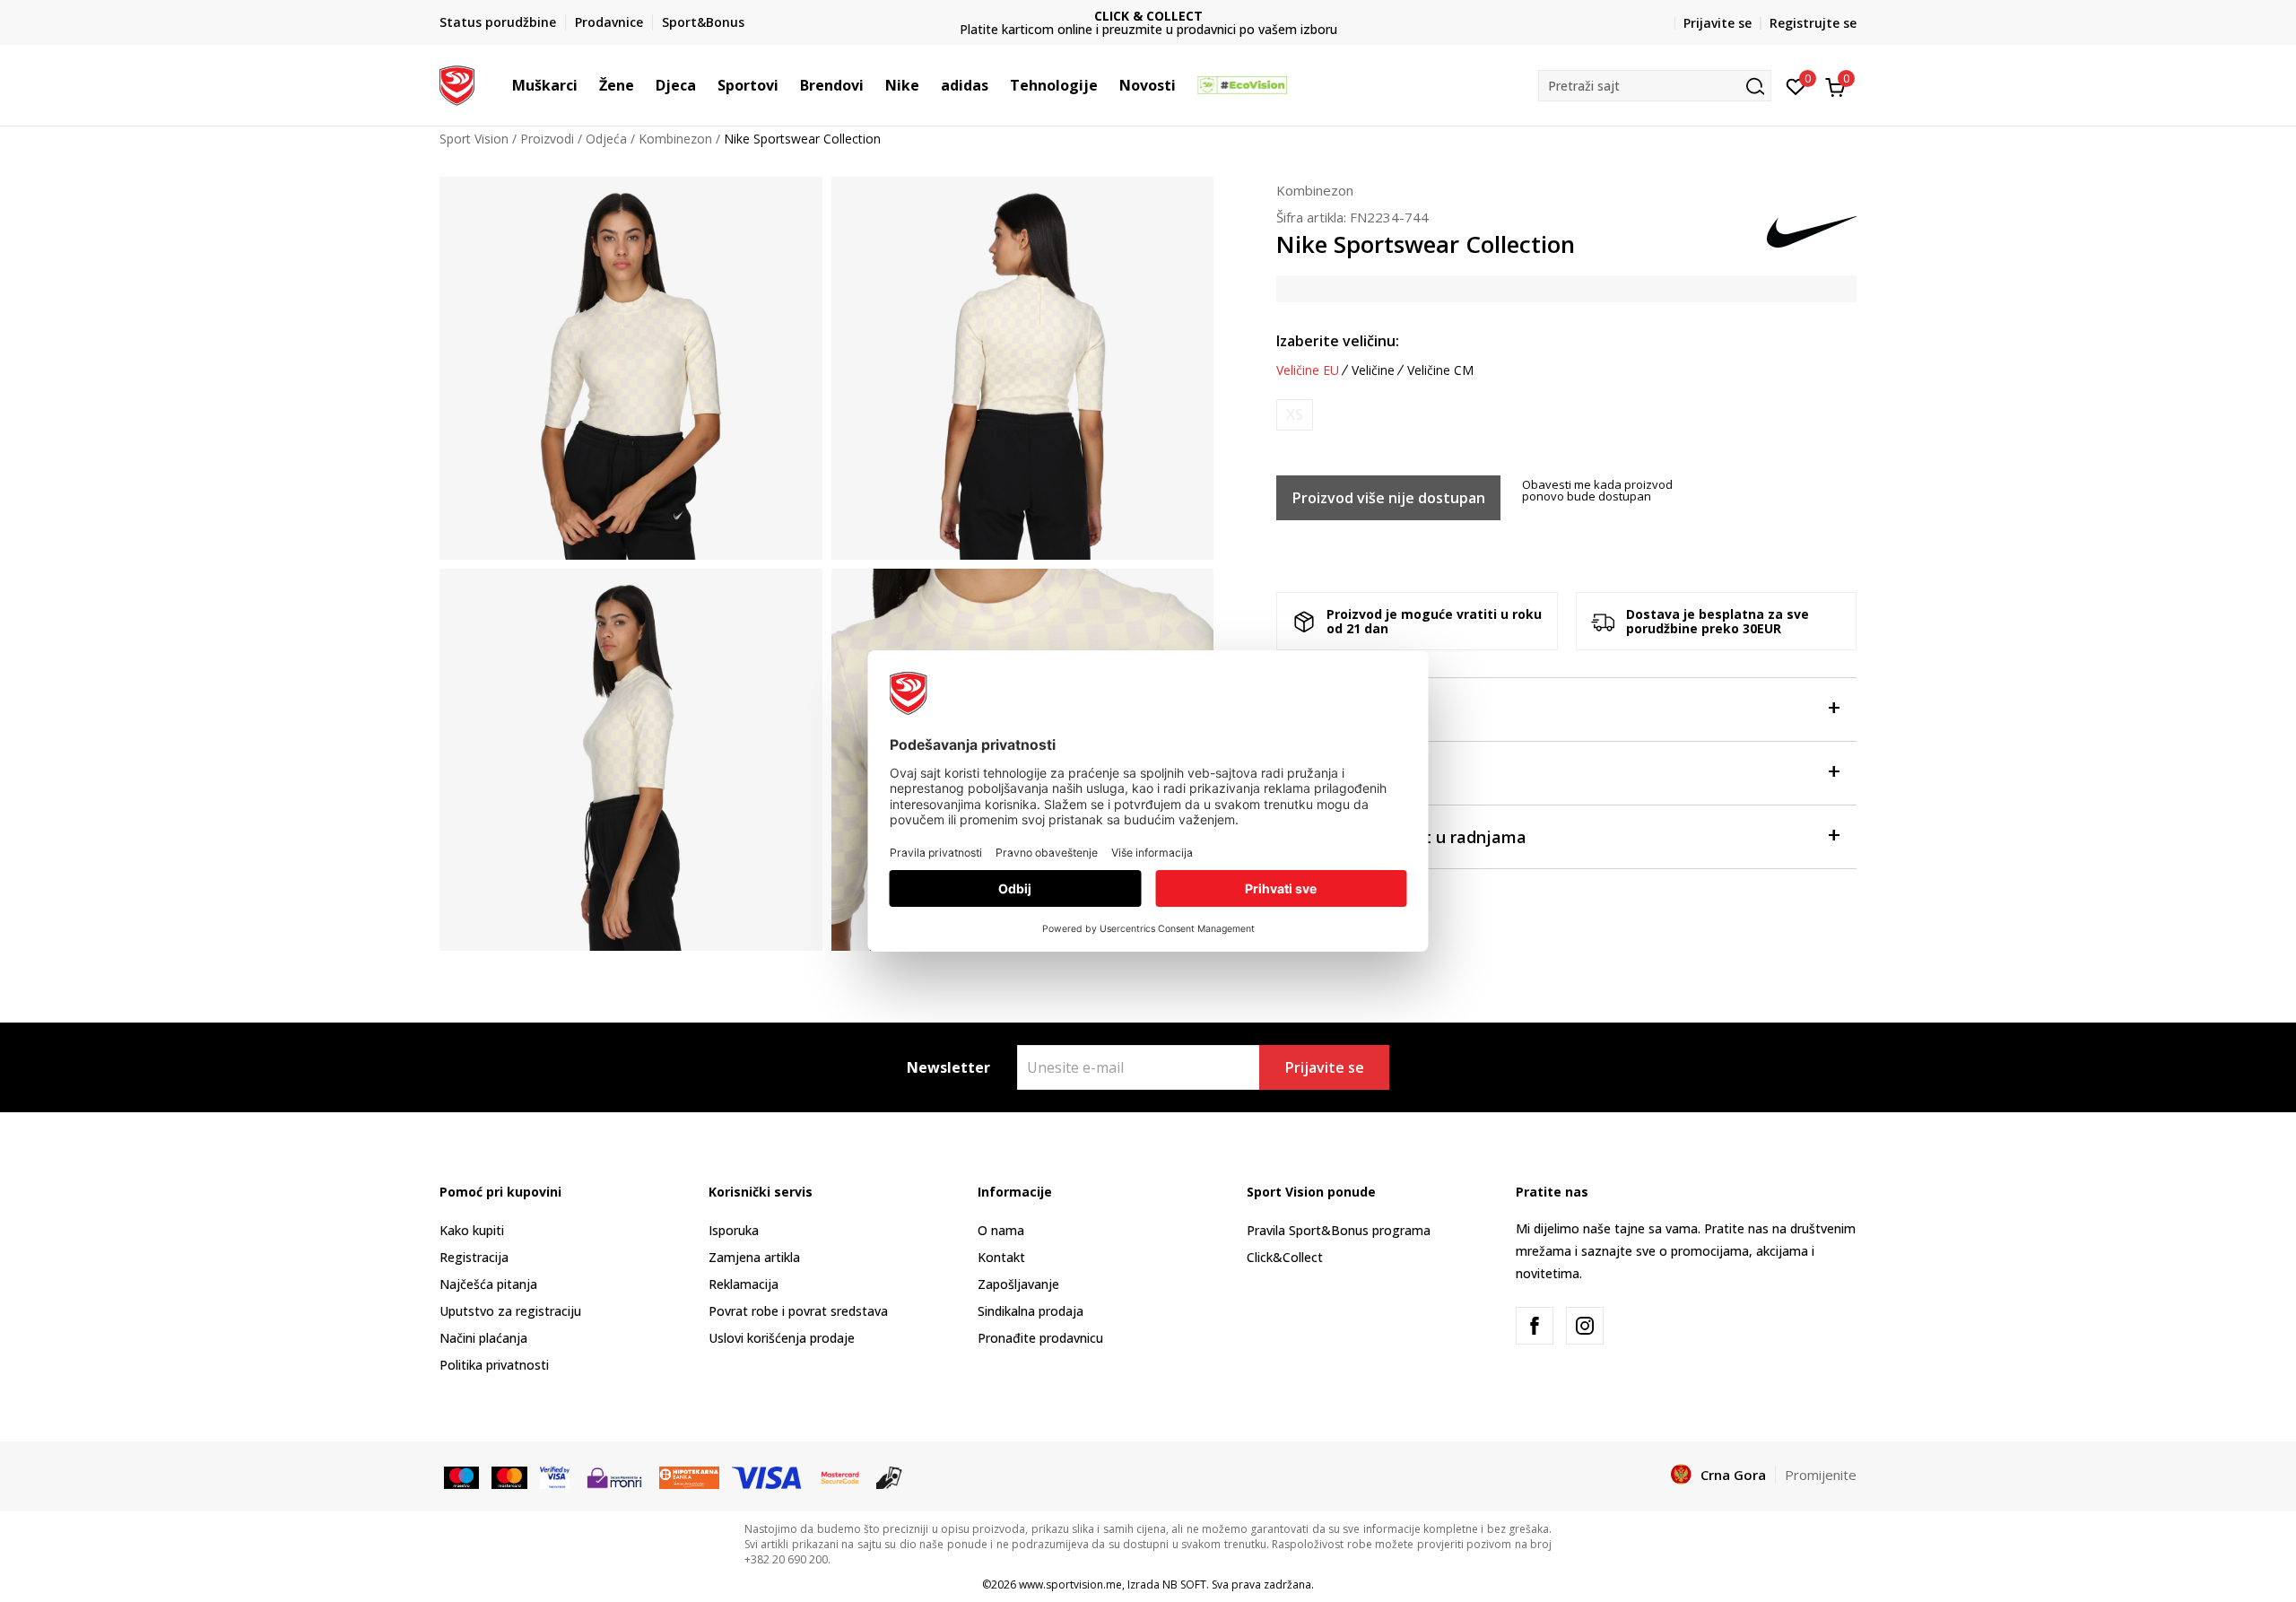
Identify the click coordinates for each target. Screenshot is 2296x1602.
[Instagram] (1585, 1326)
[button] (587, 85)
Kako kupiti (472, 1230)
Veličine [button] (1373, 370)
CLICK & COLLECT (989, 16)
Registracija (474, 1257)
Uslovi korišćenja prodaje (782, 1338)
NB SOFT (1184, 1585)
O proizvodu (1323, 710)
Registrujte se (1813, 23)
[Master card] (509, 1476)
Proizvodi (547, 139)
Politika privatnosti (494, 1365)
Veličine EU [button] (1308, 370)
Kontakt (1001, 1257)
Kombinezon (675, 139)
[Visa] (555, 1476)
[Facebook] (1535, 1326)
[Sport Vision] (457, 83)
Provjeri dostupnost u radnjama (1401, 837)
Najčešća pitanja (488, 1284)
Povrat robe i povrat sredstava (798, 1311)
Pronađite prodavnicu (1040, 1338)
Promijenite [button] (1821, 1475)
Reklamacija (744, 1284)
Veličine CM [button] (1440, 370)
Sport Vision (474, 139)
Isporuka (734, 1230)
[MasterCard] (840, 1476)
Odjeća (606, 139)
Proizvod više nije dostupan (1389, 498)
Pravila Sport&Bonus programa (1339, 1230)
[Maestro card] (461, 1476)
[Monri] (614, 1476)
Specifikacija (1326, 773)
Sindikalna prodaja (1031, 1311)
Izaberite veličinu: (1338, 341)
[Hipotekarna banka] (689, 1476)
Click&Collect (1285, 1257)
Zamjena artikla (754, 1257)
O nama (1001, 1230)
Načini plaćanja (483, 1338)
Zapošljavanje (1018, 1284)
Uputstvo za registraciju (510, 1311)
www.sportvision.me (1070, 1585)
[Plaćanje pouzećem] (889, 1476)
